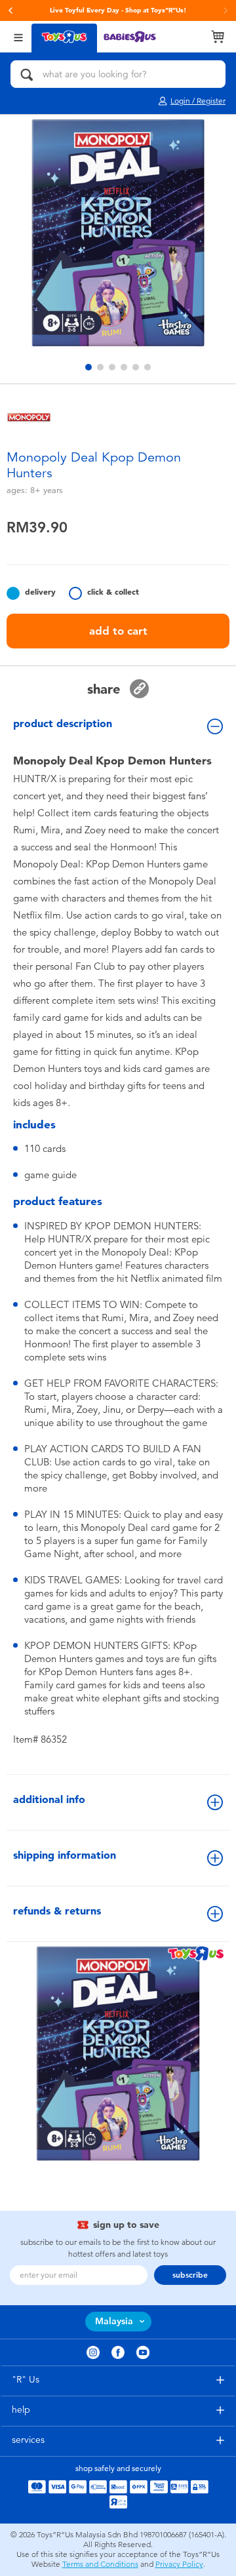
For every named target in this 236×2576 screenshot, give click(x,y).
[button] (10, 10)
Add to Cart (118, 631)
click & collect (113, 592)
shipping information (65, 1855)
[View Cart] (218, 37)
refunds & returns (57, 1911)
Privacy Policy (179, 2564)
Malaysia (114, 2321)
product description (63, 723)
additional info (49, 1799)
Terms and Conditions (100, 2564)
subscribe (190, 2275)
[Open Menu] (18, 36)
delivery (40, 592)
